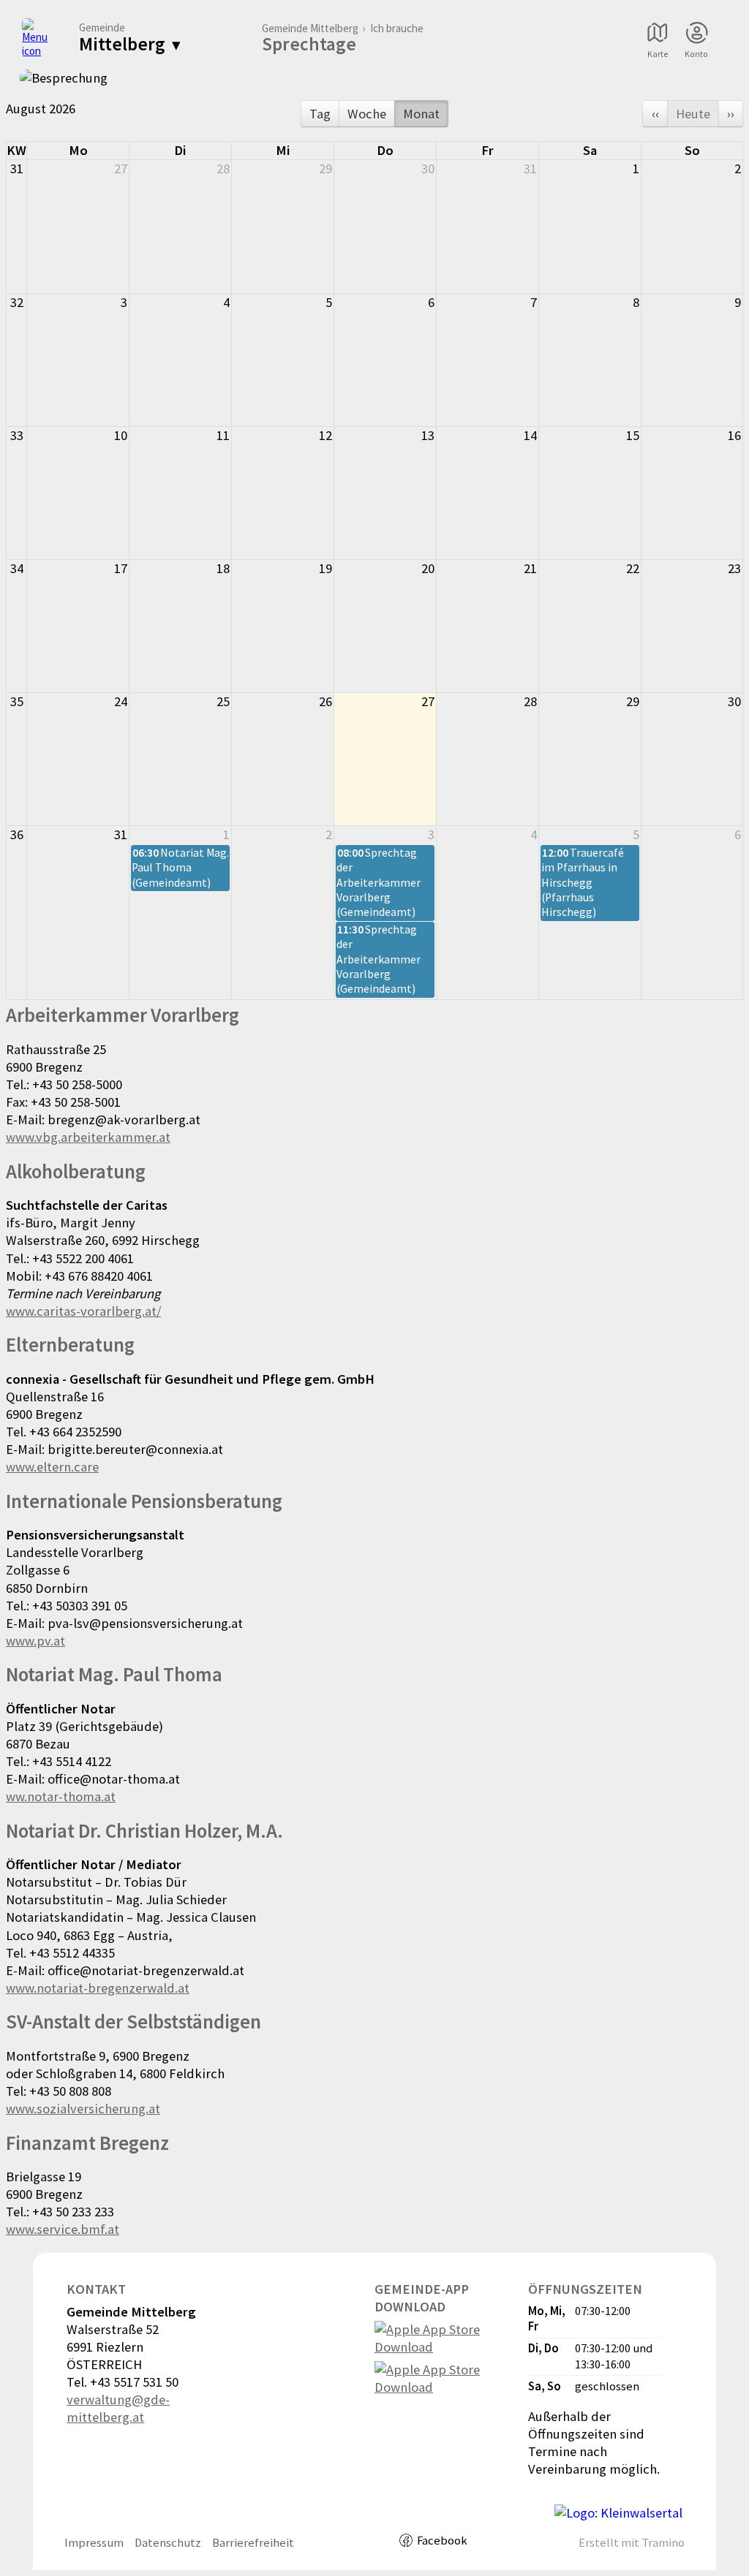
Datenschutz (168, 2543)
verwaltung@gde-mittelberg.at (118, 2408)
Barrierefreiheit (253, 2543)
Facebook (442, 2541)
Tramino (663, 2543)
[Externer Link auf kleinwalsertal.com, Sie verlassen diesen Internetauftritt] (618, 2513)
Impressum (94, 2543)
